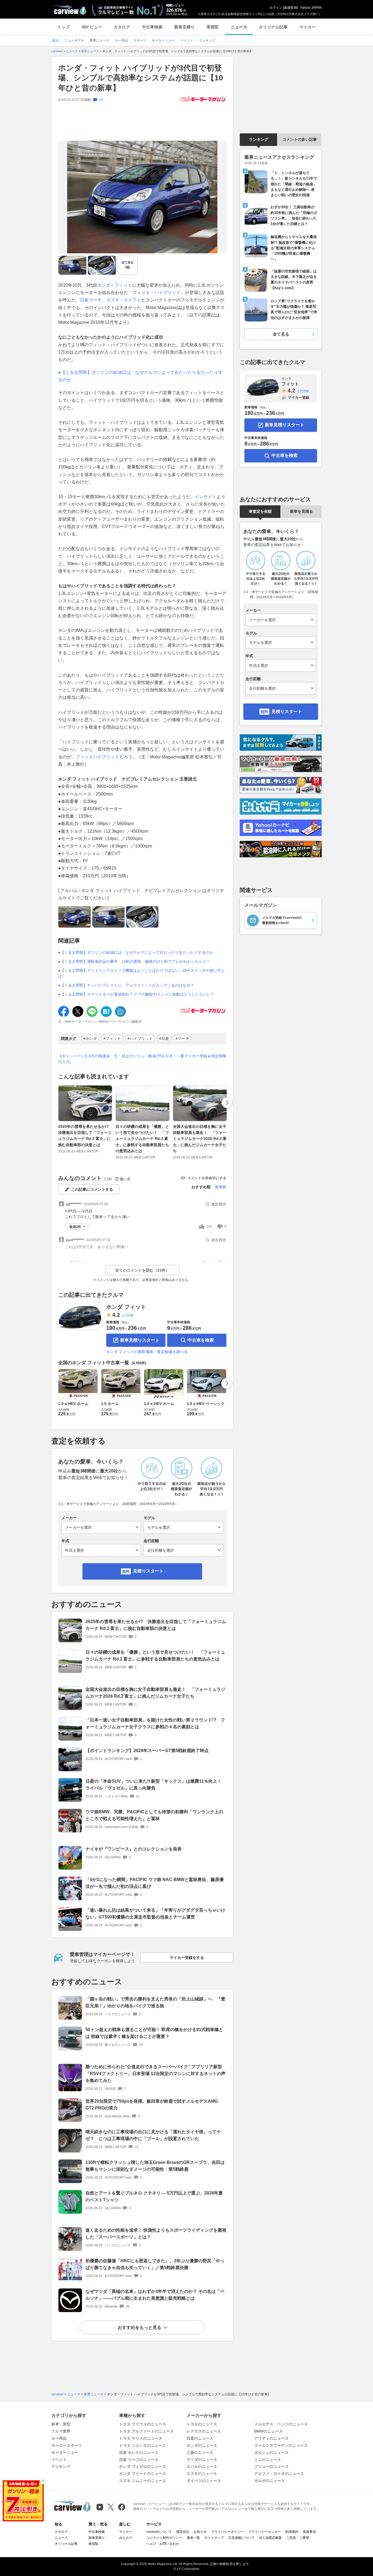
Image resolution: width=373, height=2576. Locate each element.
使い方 (125, 1179)
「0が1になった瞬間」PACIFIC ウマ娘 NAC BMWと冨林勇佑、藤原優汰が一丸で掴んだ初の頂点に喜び (155, 1883)
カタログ (122, 27)
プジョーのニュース (271, 2466)
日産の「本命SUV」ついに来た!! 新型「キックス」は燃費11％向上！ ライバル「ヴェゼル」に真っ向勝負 (153, 1785)
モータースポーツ (67, 2445)
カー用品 (59, 2438)
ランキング (259, 139)
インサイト (206, 497)
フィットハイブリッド (97, 757)
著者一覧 (193, 2538)
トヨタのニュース (202, 2424)
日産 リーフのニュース (139, 2460)
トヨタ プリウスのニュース (143, 2424)
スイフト (132, 300)
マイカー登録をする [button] (187, 1958)
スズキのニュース (202, 2474)
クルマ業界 (61, 2431)
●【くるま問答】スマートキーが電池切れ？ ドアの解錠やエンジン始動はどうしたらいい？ (136, 994)
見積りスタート (148, 1571)
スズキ (113, 300)
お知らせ (200, 2532)
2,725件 (128, 1316)
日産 (84, 300)
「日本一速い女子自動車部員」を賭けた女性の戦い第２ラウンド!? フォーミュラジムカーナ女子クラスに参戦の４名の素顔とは (155, 1723)
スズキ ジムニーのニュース (143, 2481)
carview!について (159, 2532)
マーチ (95, 300)
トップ (63, 27)
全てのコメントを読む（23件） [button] (142, 1270)
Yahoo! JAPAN (311, 8)
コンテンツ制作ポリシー (164, 2538)
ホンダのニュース (202, 2445)
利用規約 (292, 2532)
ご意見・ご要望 (298, 2538)
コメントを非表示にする (207, 1178)
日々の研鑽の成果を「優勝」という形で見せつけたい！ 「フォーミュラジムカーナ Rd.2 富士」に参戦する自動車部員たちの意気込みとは (142, 1139)
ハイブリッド (167, 293)
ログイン (276, 8)
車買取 (213, 27)
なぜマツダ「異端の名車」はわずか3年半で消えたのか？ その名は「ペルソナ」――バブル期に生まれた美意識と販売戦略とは (155, 2295)
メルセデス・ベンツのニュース (281, 2424)
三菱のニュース (200, 2452)
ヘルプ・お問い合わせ (163, 2544)
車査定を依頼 (260, 511)
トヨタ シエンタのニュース (143, 2445)
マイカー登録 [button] (298, 397)
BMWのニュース (268, 2431)
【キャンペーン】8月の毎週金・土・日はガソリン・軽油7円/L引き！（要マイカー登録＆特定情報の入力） (142, 1059)
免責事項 (309, 2532)
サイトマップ (214, 2538)
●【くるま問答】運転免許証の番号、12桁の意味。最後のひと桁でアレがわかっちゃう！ (134, 961)
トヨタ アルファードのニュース (146, 2431)
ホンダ (104, 285)
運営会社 (183, 2532)
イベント (59, 2460)
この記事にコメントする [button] (92, 1189)
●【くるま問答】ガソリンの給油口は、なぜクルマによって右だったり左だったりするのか (136, 952)
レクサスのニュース (204, 2431)
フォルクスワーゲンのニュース (281, 2445)
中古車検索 (152, 27)
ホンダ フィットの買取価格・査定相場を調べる (147, 1352)
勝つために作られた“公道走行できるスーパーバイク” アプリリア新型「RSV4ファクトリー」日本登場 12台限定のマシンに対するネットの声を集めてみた (156, 2074)
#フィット (112, 1038)
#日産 (164, 1038)
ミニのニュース (268, 2460)
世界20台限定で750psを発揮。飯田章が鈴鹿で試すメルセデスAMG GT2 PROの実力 (152, 2105)
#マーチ (182, 1038)
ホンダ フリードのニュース (143, 2474)
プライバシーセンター (265, 2532)
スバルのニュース (202, 2466)
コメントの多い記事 (300, 139)
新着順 (221, 1187)
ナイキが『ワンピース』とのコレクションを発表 (134, 1849)
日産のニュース (200, 2438)
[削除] (43, 2481)
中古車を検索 (201, 1340)
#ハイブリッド (140, 1038)
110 (209, 1227)
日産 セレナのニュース (139, 2452)
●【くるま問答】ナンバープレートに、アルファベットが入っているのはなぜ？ (126, 985)
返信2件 (75, 1227)
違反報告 (219, 1204)
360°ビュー (92, 27)
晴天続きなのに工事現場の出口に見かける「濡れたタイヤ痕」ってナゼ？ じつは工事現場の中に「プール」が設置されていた (153, 2135)
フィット (123, 285)
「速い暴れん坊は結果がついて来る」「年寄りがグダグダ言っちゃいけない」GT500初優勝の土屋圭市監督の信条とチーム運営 (155, 1914)
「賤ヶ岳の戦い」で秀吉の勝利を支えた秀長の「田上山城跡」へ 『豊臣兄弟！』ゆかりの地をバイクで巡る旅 (155, 2002)
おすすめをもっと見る (140, 2327)
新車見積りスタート (140, 1340)
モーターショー (65, 2452)
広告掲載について (241, 2538)
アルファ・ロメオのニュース (279, 2474)
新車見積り (184, 27)
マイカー (307, 27)
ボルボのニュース (270, 2481)
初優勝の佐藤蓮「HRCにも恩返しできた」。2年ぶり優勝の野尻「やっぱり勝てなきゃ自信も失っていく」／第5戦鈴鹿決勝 (155, 2264)
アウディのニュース (271, 2438)
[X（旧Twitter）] (111, 2507)
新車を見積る (301, 511)
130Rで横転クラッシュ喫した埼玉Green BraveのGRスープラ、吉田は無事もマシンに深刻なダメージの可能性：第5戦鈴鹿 (155, 2166)
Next (227, 1103)
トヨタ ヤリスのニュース (141, 2438)
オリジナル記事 (273, 27)
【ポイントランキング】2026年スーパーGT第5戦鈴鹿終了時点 (147, 1751)
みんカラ (126, 2538)
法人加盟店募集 (270, 2538)
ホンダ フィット (126, 1307)
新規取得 (291, 8)
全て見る (128, 265)
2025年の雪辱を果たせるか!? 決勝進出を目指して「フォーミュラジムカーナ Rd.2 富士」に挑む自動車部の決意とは (85, 1136)
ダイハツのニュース (204, 2481)
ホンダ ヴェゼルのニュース (143, 2466)
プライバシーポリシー (227, 2532)
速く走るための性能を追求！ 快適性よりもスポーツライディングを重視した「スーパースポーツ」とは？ (156, 2234)
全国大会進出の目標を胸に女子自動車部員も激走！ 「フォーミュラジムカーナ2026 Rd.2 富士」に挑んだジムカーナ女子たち (200, 1139)
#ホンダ (90, 1038)
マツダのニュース (202, 2460)
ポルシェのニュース (271, 2452)
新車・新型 (61, 2424)
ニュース (239, 27)
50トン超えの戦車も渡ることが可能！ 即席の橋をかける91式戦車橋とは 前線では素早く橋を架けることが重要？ (154, 2033)
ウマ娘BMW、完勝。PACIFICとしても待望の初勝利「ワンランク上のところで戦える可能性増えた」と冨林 (154, 1815)
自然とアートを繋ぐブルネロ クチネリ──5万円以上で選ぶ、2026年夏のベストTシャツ (154, 2196)
